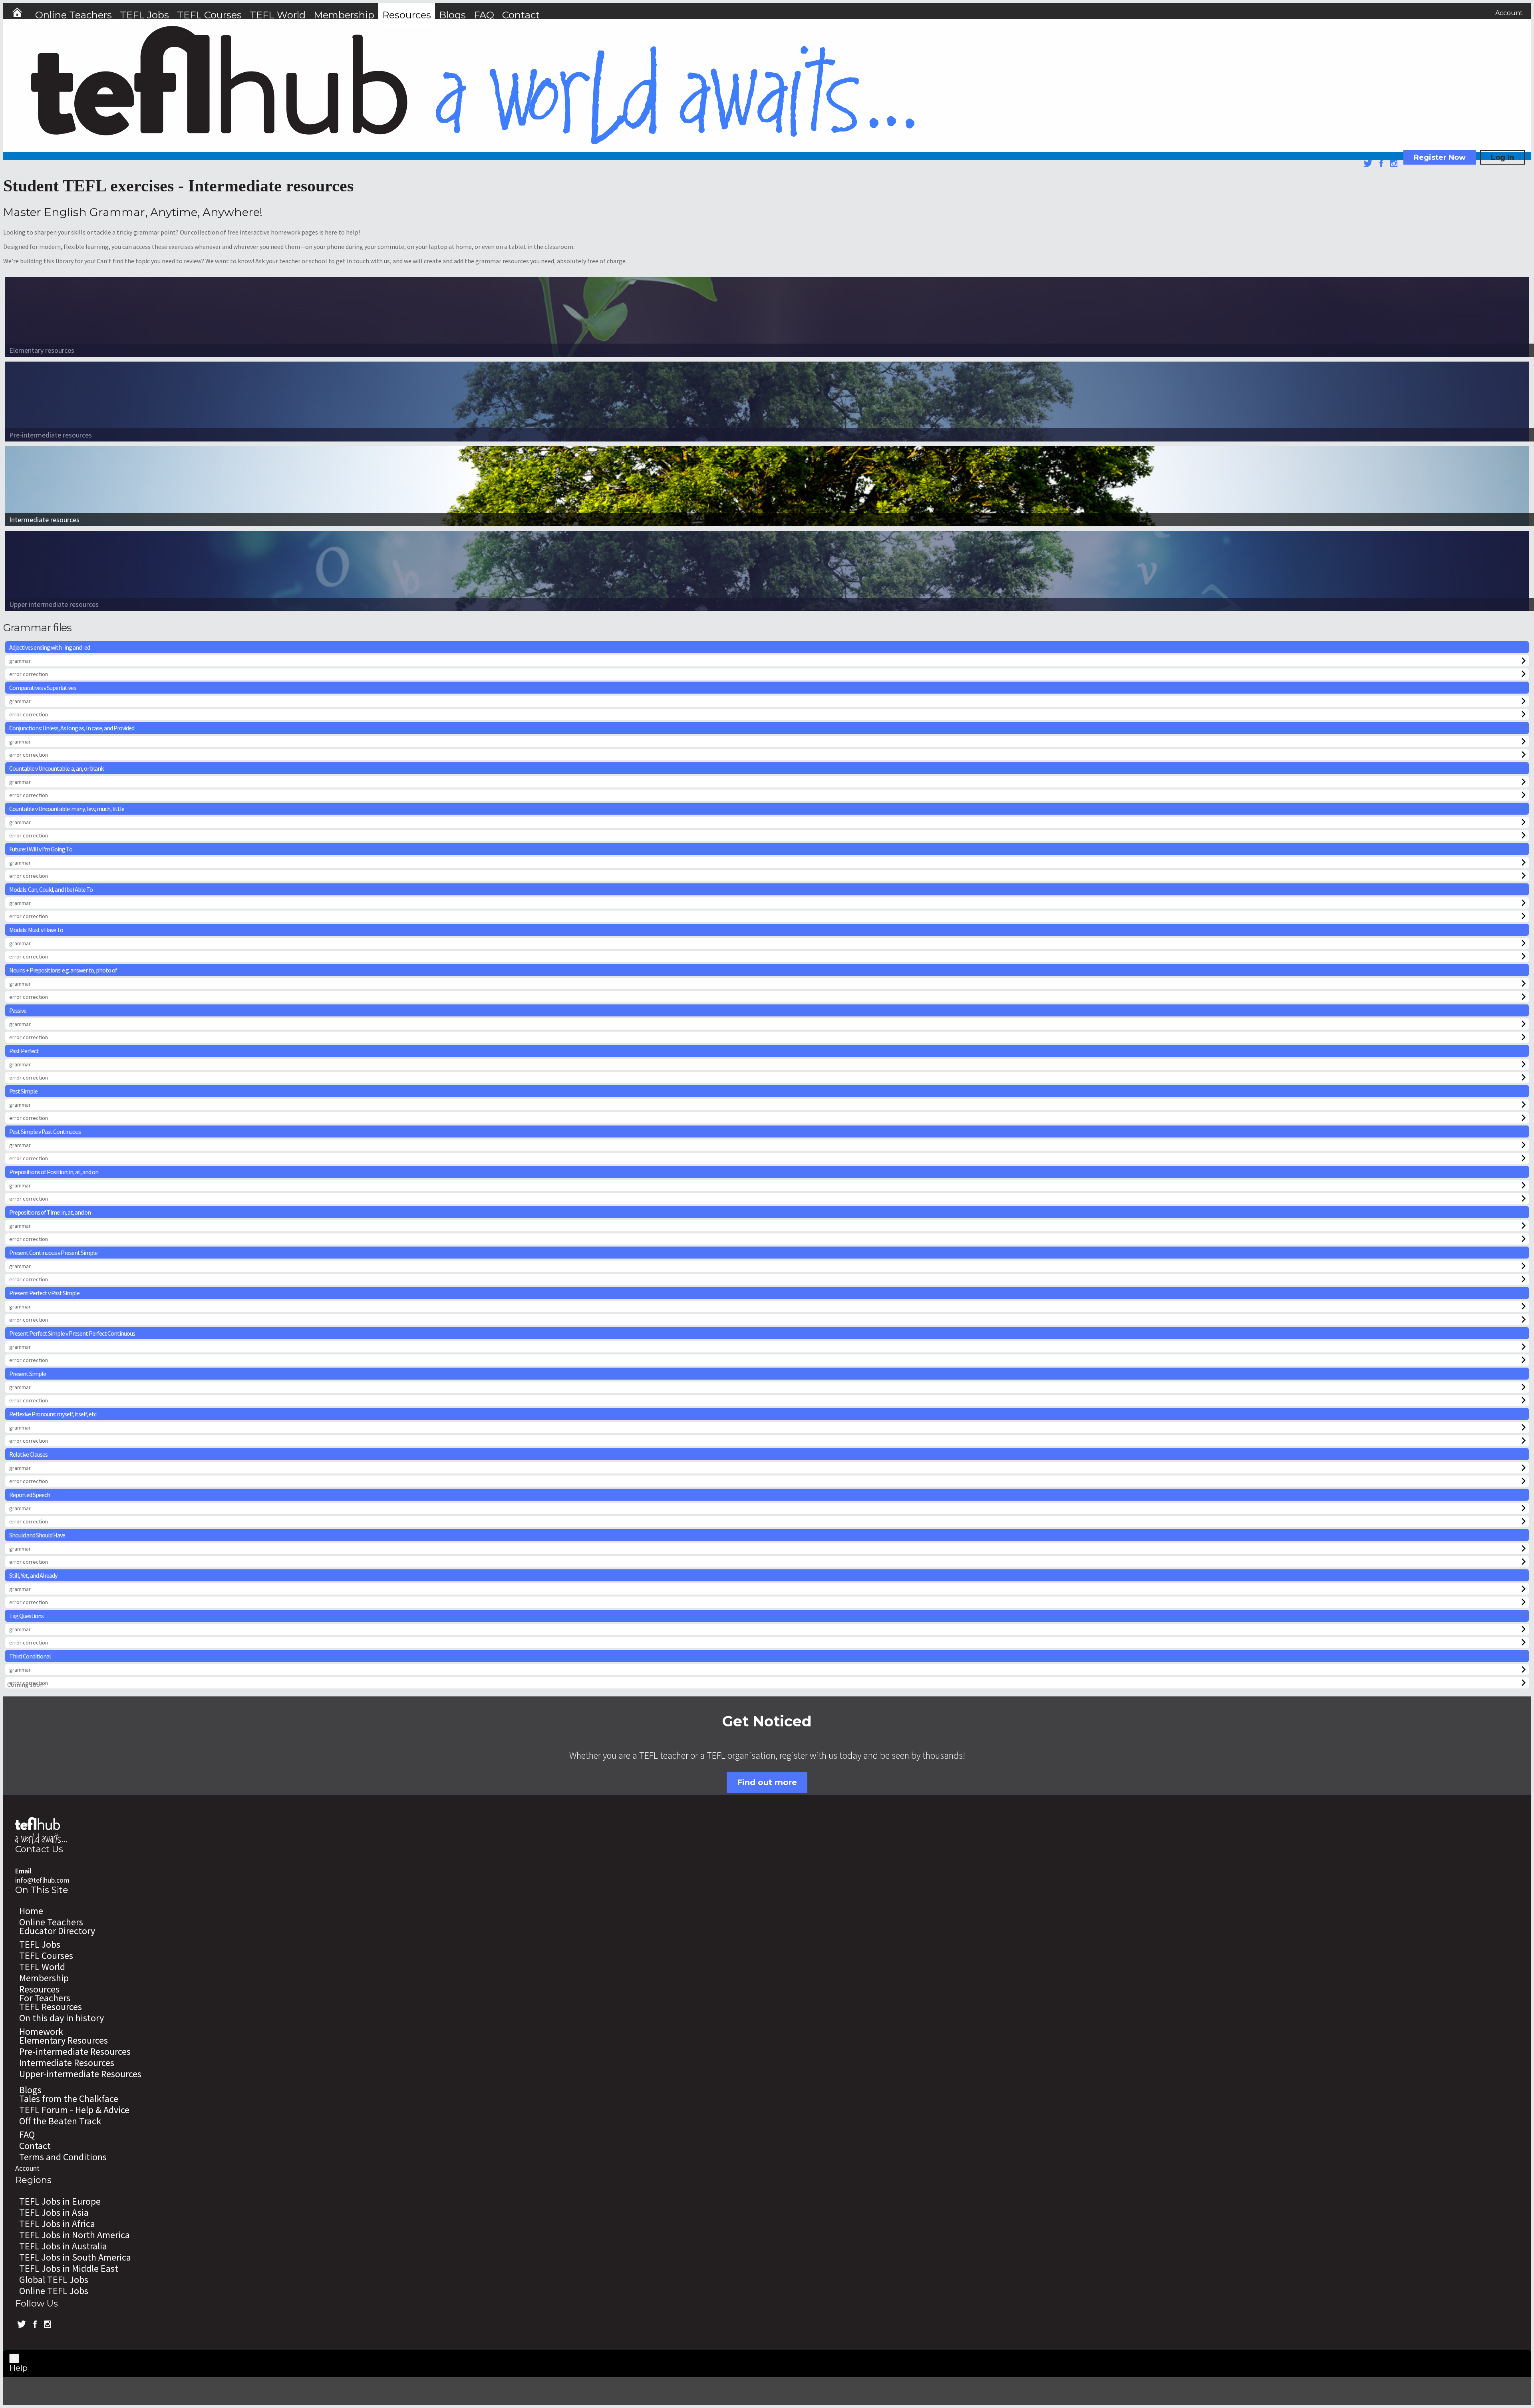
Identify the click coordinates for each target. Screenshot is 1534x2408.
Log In (1502, 157)
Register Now (1440, 157)
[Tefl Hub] (473, 142)
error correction (29, 674)
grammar (20, 661)
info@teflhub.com (42, 1880)
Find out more (767, 1782)
